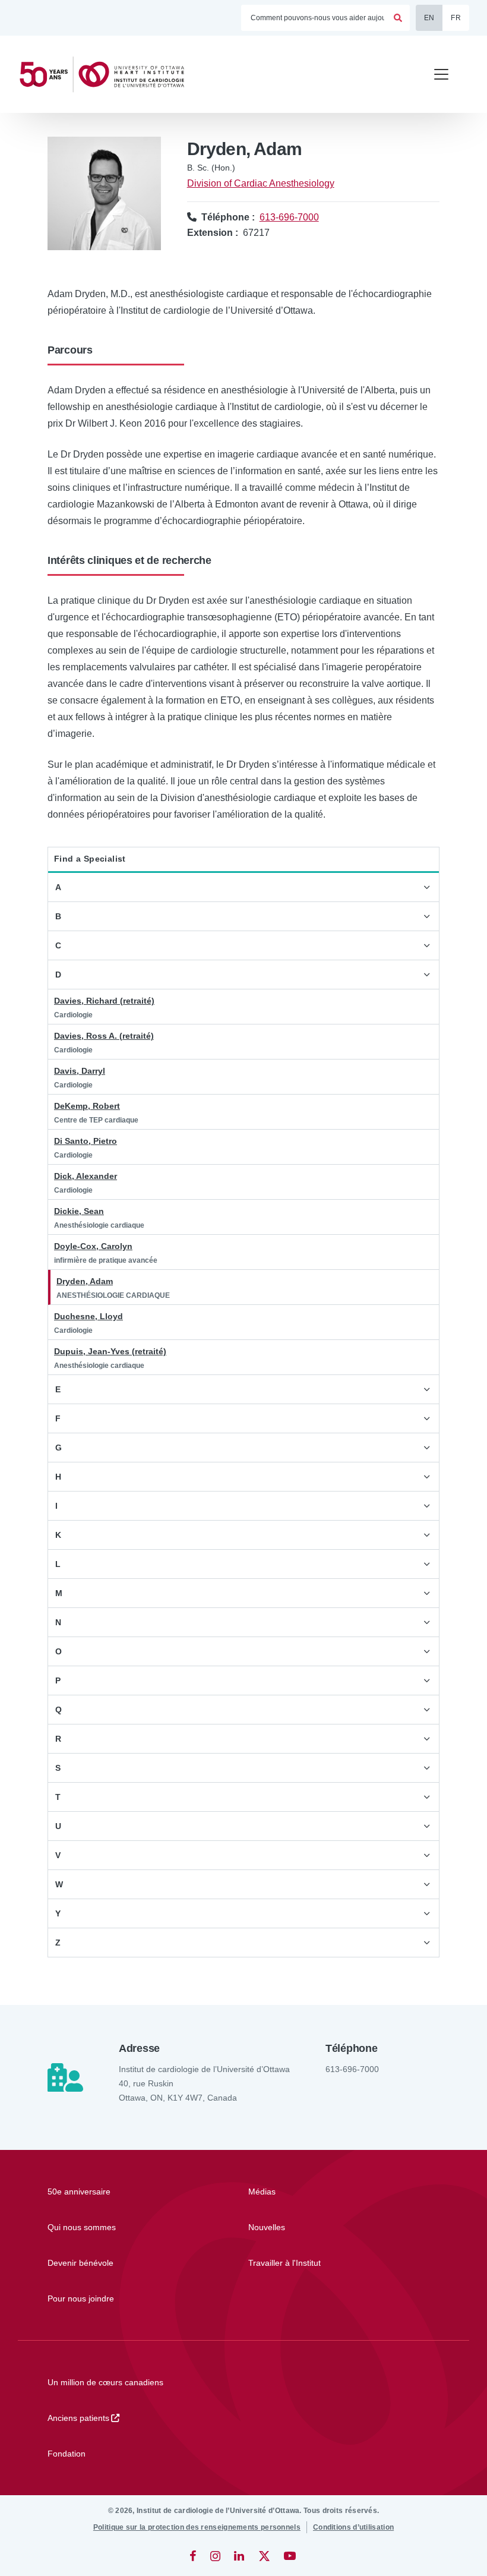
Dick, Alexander (86, 1176)
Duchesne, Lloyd (88, 1316)
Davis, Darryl (80, 1071)
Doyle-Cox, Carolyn (93, 1246)
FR (456, 18)
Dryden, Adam (85, 1281)
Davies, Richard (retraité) (104, 1001)
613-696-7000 (289, 217)
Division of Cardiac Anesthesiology (261, 183)
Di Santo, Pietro (86, 1141)
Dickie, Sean (79, 1211)
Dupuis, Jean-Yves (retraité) (110, 1351)
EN (429, 18)
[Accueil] (107, 75)
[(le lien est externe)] (194, 2556)
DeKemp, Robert (87, 1106)
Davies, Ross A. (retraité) (104, 1036)
